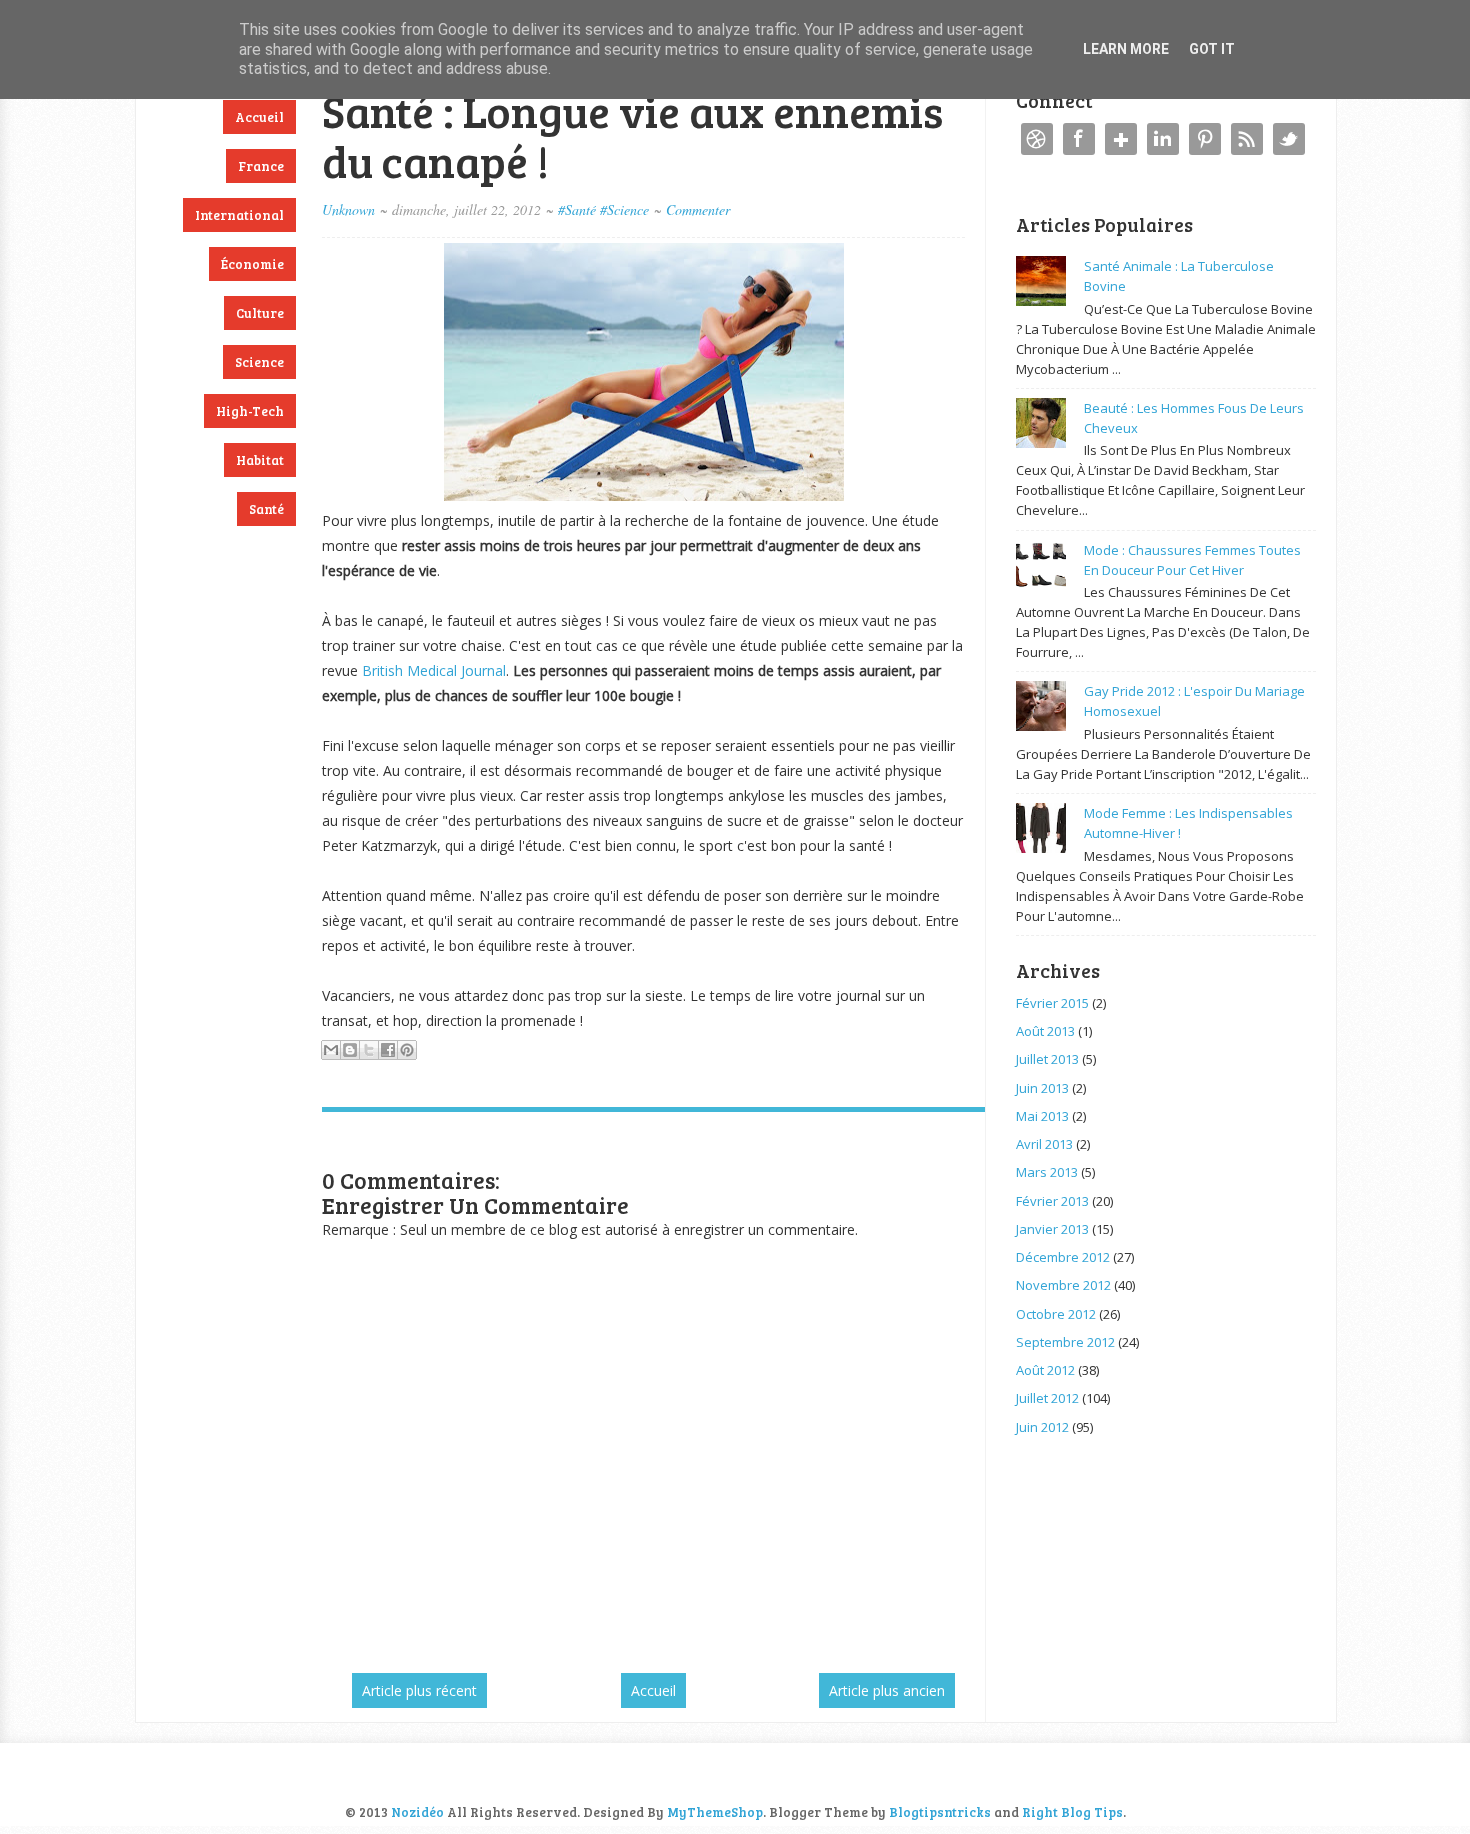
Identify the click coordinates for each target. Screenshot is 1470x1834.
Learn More (1126, 49)
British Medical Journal (434, 670)
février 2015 (1052, 1003)
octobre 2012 (1056, 1314)
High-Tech (250, 411)
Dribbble (1037, 139)
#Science (624, 209)
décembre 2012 (1063, 1257)
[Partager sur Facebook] (388, 1050)
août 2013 (1045, 1031)
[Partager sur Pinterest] (407, 1050)
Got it (1212, 49)
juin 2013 (1042, 1088)
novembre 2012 (1063, 1285)
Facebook (1079, 139)
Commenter (698, 209)
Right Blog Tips (1072, 1812)
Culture (260, 313)
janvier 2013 (1052, 1229)
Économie (252, 264)
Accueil (259, 117)
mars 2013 (1047, 1172)
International (239, 215)
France (261, 166)
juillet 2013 (1047, 1059)
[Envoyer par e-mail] (331, 1050)
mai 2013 (1042, 1116)
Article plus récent (419, 1690)
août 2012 (1045, 1370)
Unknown (348, 209)
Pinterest (1205, 139)
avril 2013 (1044, 1144)
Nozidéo (417, 1812)
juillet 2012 (1047, 1398)
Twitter (1289, 139)
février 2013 (1052, 1201)
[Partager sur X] (369, 1050)
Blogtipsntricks (940, 1812)
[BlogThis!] (350, 1050)
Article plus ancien (887, 1690)
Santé (266, 509)
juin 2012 (1042, 1427)
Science (259, 362)
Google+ (1121, 139)
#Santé (577, 209)
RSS (1247, 139)
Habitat (260, 460)
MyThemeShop (715, 1812)
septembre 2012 (1065, 1342)
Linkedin (1163, 139)
